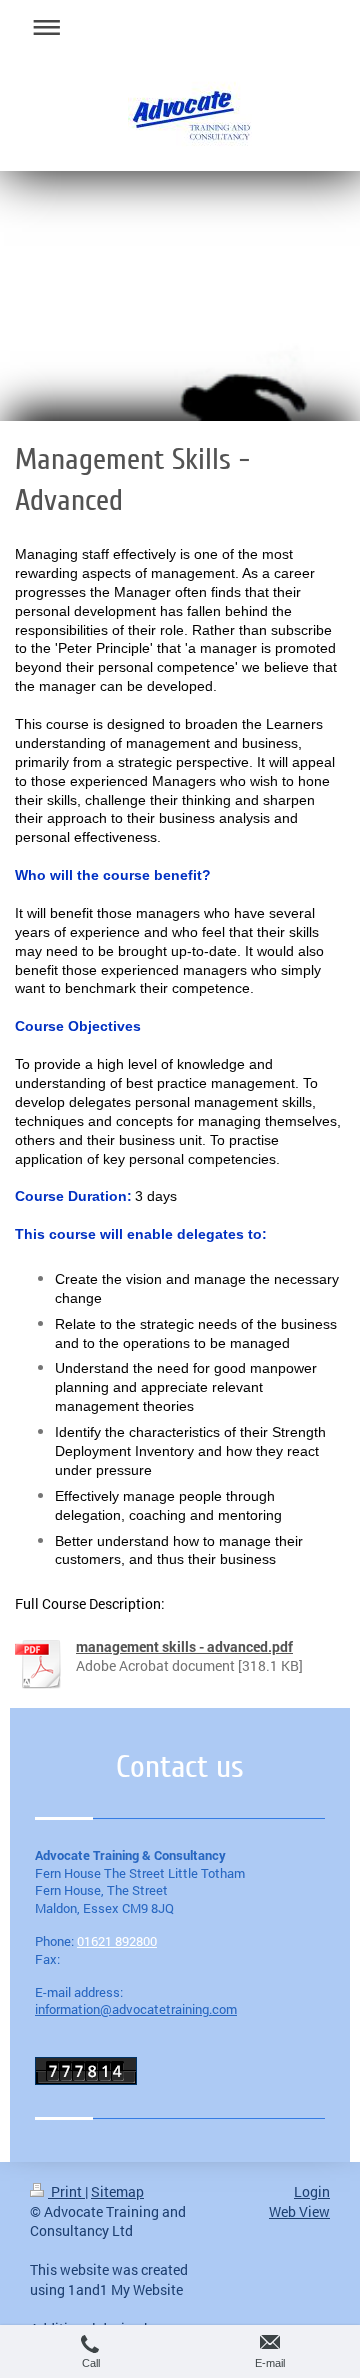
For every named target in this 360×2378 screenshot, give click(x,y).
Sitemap (117, 2191)
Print (66, 2191)
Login (312, 2191)
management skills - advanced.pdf (184, 1646)
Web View (299, 2211)
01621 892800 (117, 1941)
